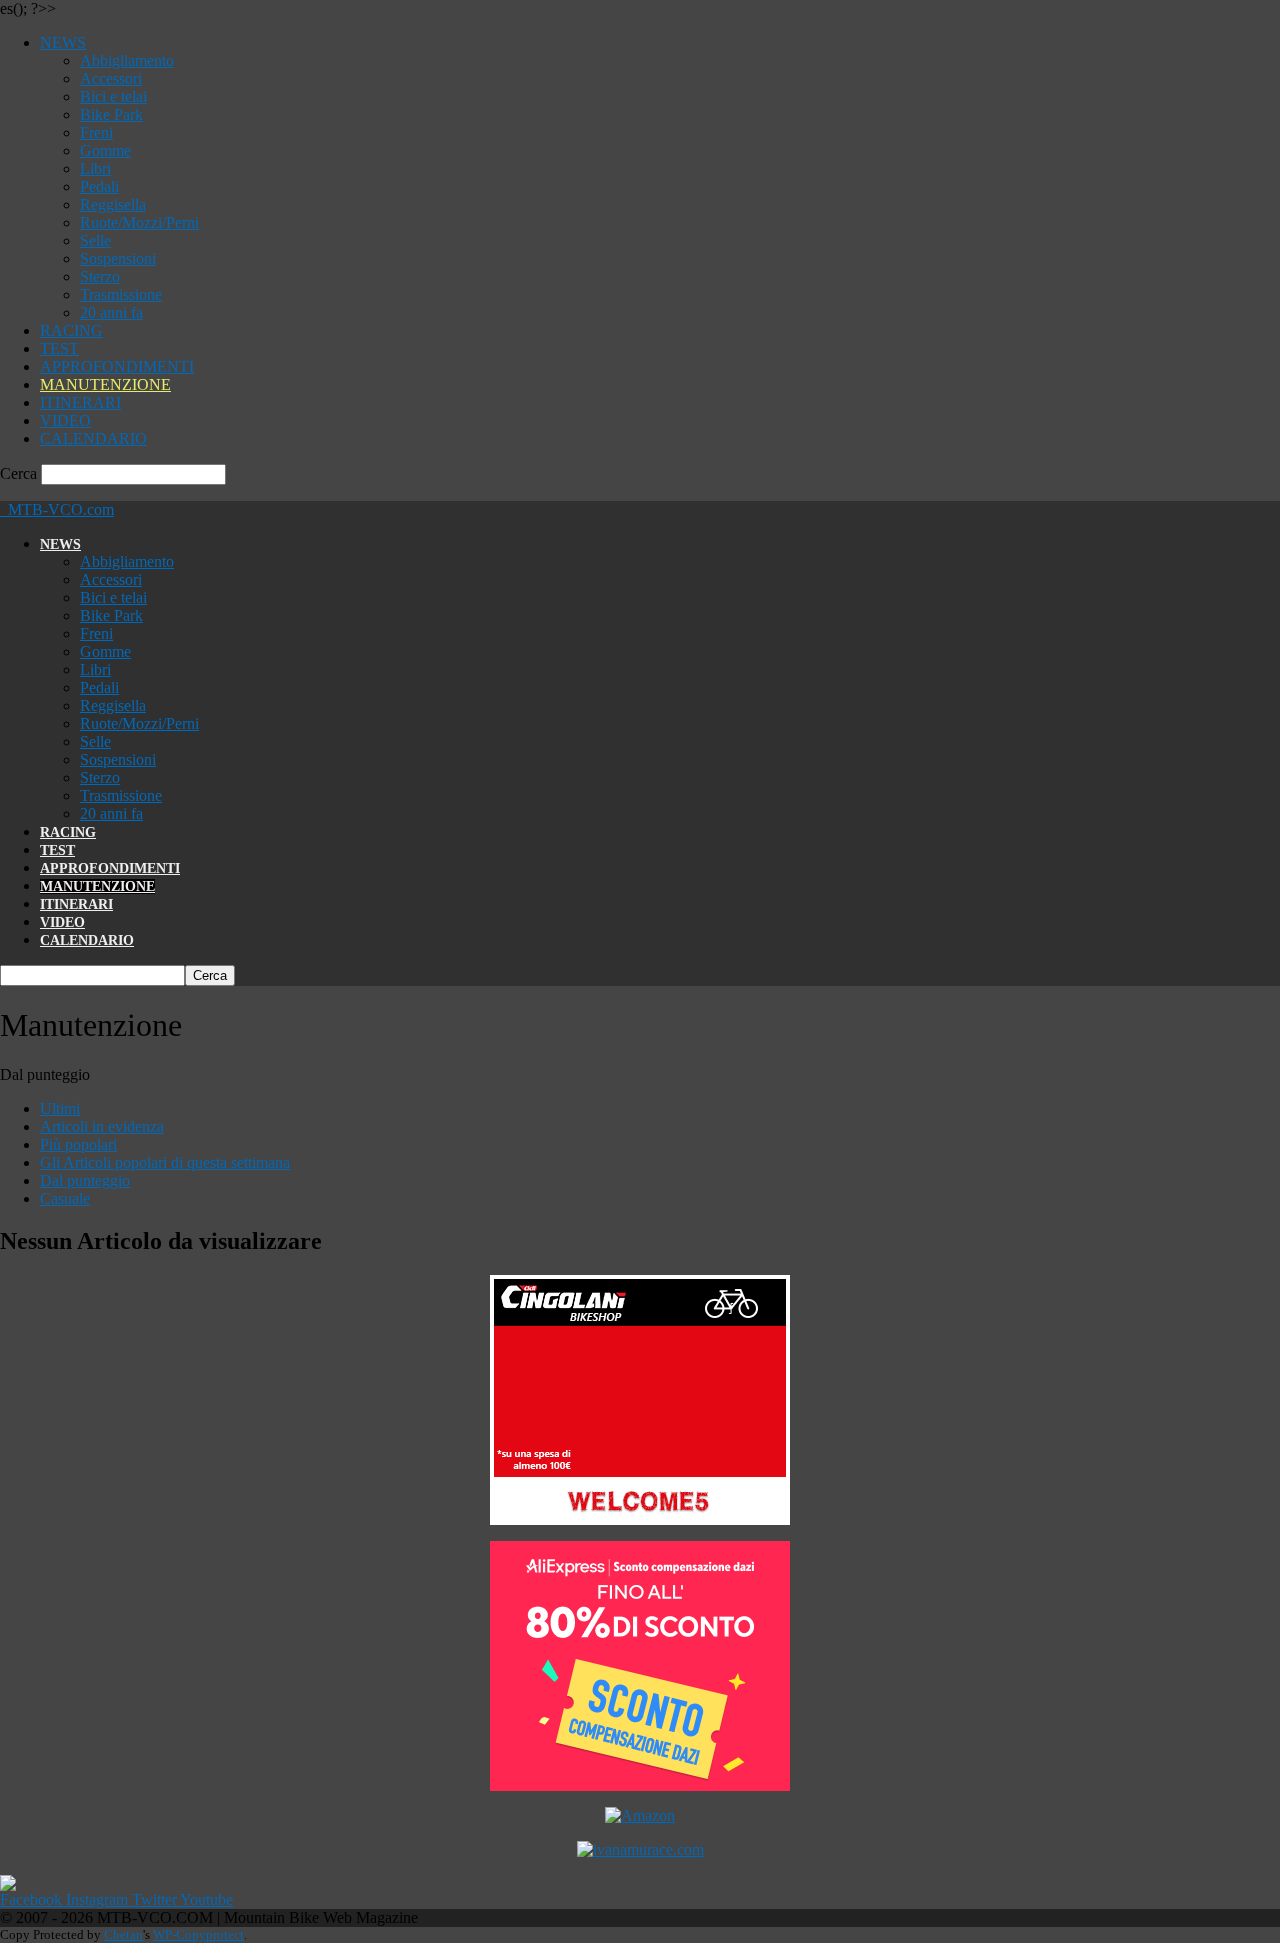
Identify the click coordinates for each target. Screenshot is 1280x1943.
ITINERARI (80, 402)
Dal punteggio (85, 1180)
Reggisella (113, 204)
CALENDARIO (93, 438)
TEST (59, 348)
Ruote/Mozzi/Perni (139, 222)
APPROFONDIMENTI (117, 366)
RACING (71, 330)
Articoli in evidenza (102, 1126)
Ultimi (60, 1108)
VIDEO (65, 420)
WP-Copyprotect (198, 1934)
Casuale (65, 1198)
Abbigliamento (127, 60)
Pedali (99, 186)
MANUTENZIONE (105, 384)
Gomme (105, 150)
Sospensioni (118, 258)
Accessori (111, 78)
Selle (95, 240)
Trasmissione (121, 294)
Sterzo (100, 276)
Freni (96, 132)
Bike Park (111, 114)
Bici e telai (113, 96)
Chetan (123, 1934)
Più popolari (78, 1144)
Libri (95, 168)
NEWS (63, 42)
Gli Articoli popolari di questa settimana (165, 1162)
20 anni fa (111, 312)
